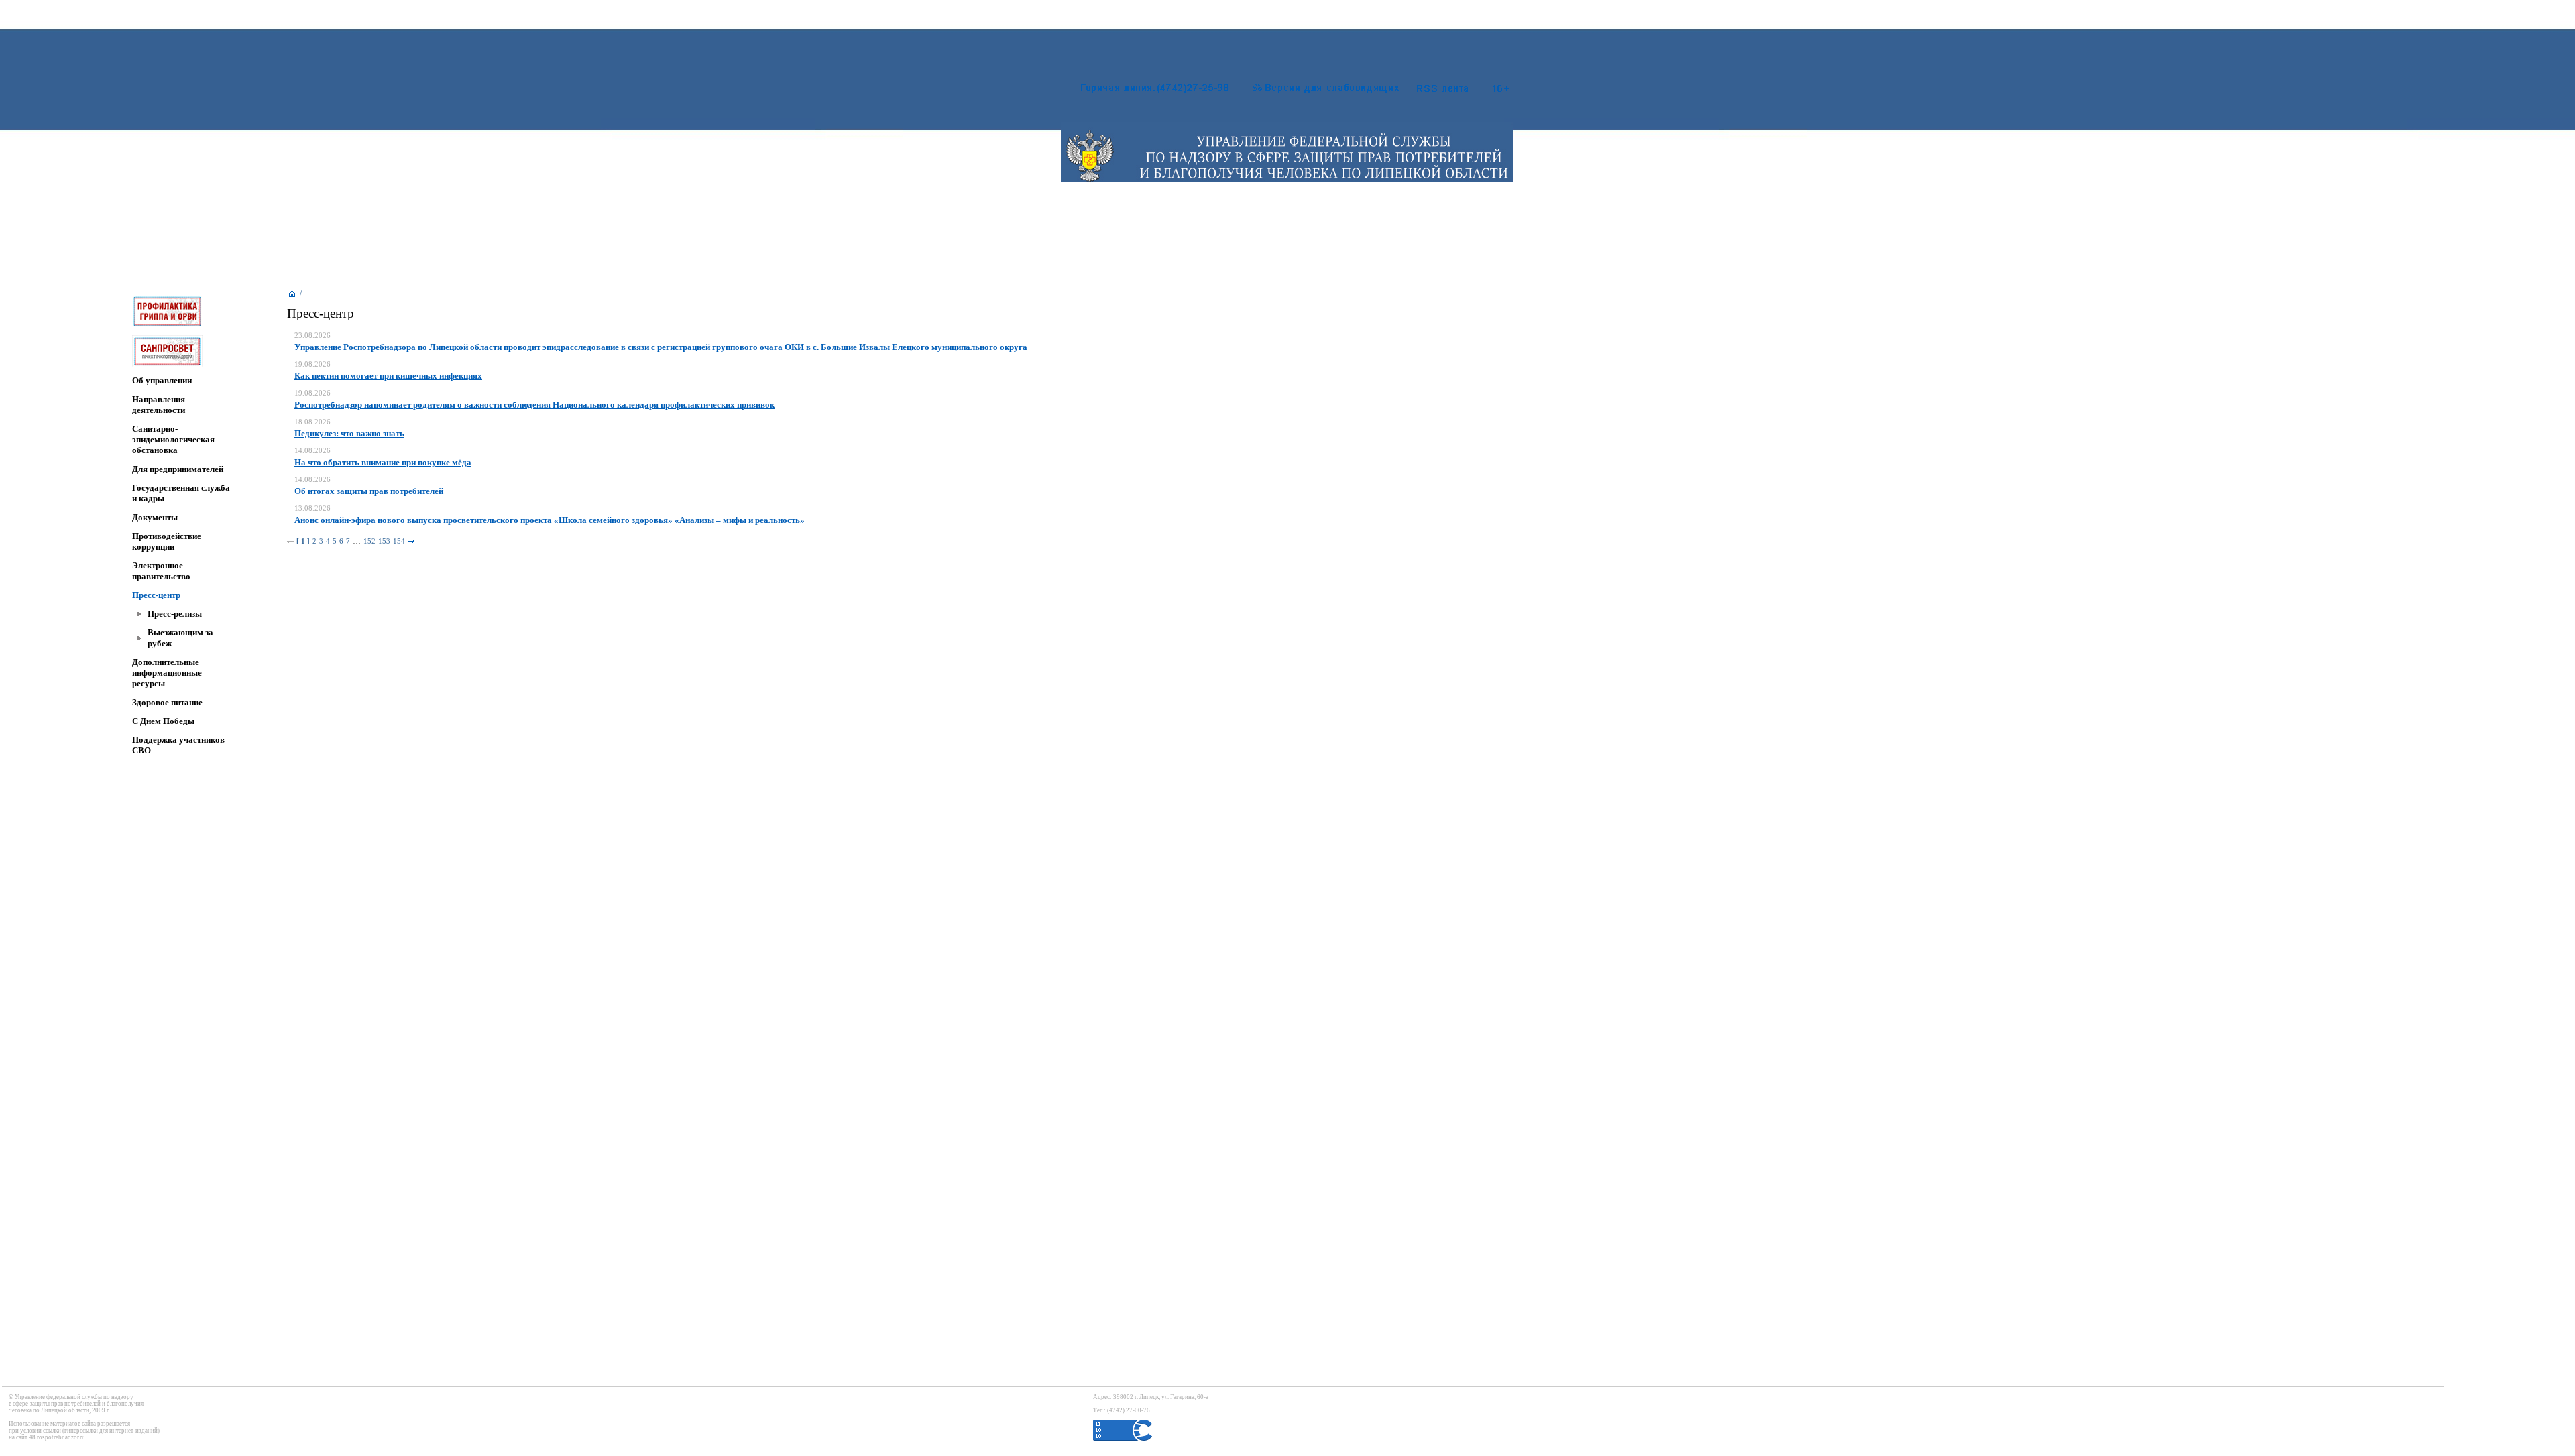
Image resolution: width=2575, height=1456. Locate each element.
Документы (155, 517)
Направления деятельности (159, 405)
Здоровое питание (167, 702)
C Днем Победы (163, 721)
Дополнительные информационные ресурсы (167, 673)
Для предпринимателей (178, 469)
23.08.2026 (312, 336)
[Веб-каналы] (1457, 91)
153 (384, 541)
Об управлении (162, 380)
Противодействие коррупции (167, 541)
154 (399, 541)
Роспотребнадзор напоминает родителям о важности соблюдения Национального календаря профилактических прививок (534, 405)
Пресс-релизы (175, 614)
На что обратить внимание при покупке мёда (383, 462)
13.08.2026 (312, 508)
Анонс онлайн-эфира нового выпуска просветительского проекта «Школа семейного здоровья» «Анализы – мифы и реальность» (550, 520)
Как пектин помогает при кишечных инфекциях (388, 376)
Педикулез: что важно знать (349, 433)
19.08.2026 (312, 364)
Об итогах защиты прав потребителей (369, 491)
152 (369, 541)
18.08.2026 (312, 422)
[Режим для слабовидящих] (1319, 91)
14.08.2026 (312, 451)
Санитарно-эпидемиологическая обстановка (173, 439)
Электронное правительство (161, 571)
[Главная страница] (292, 297)
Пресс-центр (156, 595)
